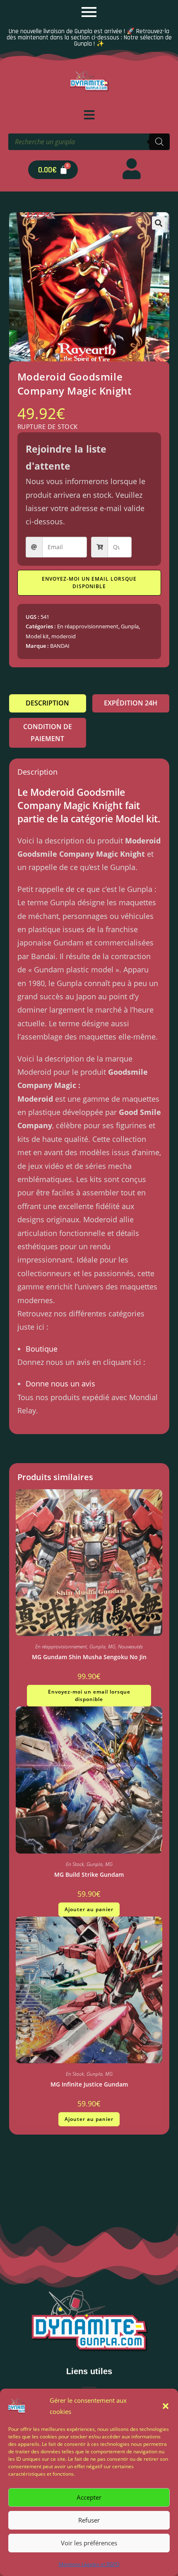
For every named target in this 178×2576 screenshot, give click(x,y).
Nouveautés (130, 1647)
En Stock (75, 1864)
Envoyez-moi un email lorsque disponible (89, 583)
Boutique (42, 1349)
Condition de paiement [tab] (48, 733)
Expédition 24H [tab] (131, 703)
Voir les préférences (89, 2543)
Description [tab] (47, 703)
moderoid (64, 636)
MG (112, 1647)
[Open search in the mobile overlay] (89, 142)
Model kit (37, 636)
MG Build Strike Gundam (89, 1874)
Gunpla (130, 626)
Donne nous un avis (60, 1384)
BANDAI (60, 646)
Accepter (89, 2497)
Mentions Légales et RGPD (89, 2564)
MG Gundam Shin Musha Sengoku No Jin (89, 1657)
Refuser (89, 2520)
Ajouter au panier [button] (89, 1909)
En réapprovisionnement (88, 626)
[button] (166, 2406)
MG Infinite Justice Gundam (89, 2084)
